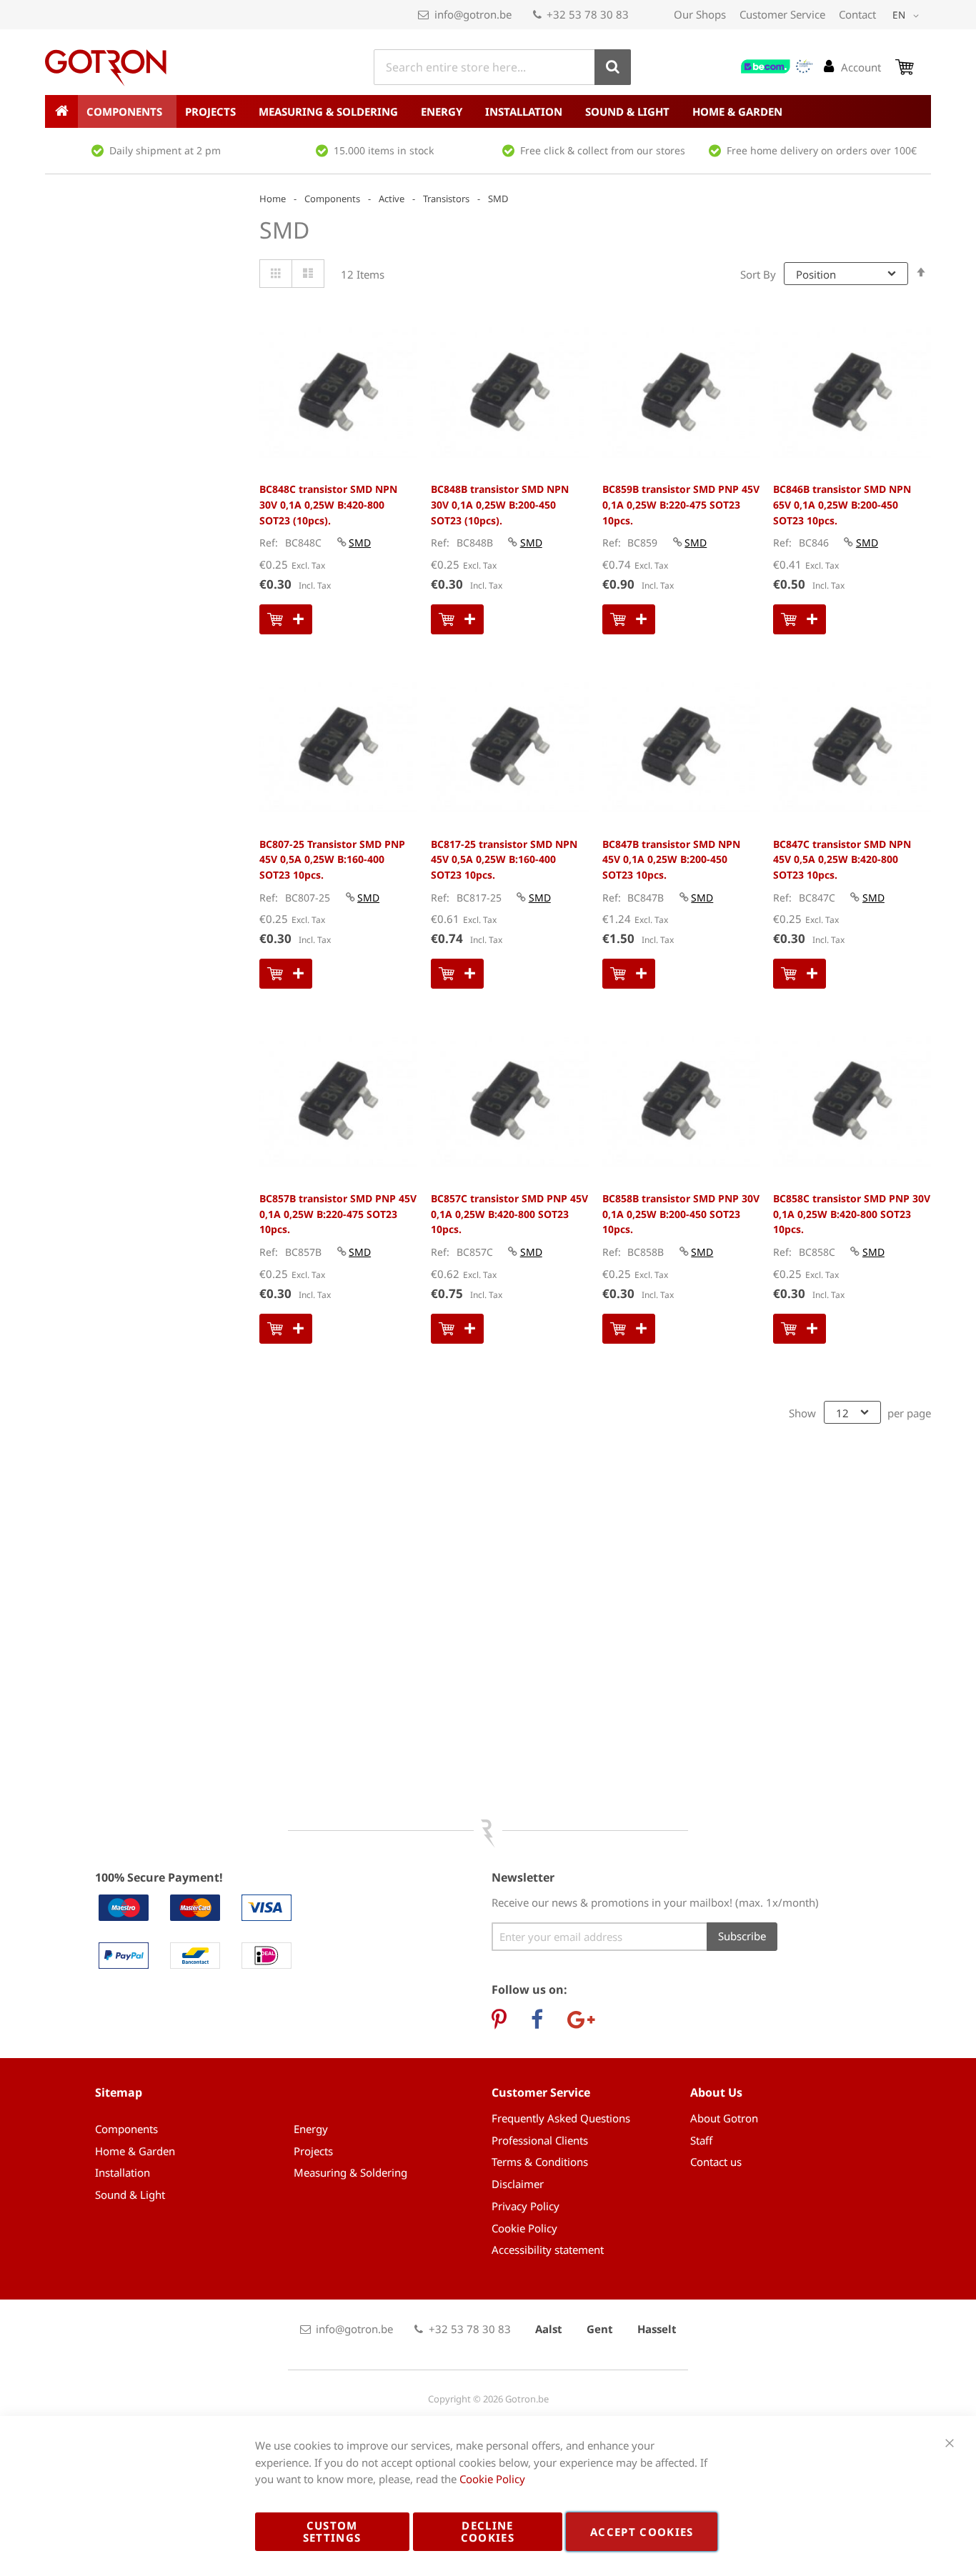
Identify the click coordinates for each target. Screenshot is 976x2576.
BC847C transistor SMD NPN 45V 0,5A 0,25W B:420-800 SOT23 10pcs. (842, 859)
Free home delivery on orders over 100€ (822, 150)
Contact (857, 14)
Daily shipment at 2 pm (165, 150)
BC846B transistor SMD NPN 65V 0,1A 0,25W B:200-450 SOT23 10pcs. (842, 504)
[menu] (488, 111)
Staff (701, 2140)
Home (273, 199)
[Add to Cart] (286, 619)
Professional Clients (540, 2140)
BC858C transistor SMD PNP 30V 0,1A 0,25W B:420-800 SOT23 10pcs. (852, 1214)
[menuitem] (127, 111)
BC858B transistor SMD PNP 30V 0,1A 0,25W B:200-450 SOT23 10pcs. (681, 1214)
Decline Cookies (488, 2531)
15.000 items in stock (384, 150)
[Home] (61, 111)
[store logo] (106, 68)
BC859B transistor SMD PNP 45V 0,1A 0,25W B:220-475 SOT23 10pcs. (681, 504)
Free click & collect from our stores (603, 150)
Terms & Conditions (540, 2162)
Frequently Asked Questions (561, 2118)
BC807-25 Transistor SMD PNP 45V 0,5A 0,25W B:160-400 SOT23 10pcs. (332, 859)
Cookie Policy (524, 2228)
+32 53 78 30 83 (588, 14)
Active (392, 199)
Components (332, 199)
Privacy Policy (526, 2206)
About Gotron (724, 2118)
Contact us (716, 2162)
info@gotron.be (473, 14)
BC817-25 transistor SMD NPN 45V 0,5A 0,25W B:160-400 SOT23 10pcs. (504, 859)
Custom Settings (332, 2531)
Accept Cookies (642, 2532)
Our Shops (700, 14)
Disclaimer (518, 2184)
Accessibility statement (548, 2250)
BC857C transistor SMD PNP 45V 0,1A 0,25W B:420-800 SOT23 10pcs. (509, 1214)
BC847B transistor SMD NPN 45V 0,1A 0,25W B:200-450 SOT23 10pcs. (671, 859)
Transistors (446, 199)
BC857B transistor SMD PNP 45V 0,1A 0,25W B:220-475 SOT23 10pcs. (338, 1214)
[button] (908, 16)
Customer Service (782, 14)
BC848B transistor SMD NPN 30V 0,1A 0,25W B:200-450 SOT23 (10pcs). (500, 504)
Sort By (758, 274)
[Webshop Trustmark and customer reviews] (777, 66)
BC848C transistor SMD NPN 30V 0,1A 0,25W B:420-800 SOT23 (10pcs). (328, 504)
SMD (360, 543)
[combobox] (502, 67)
